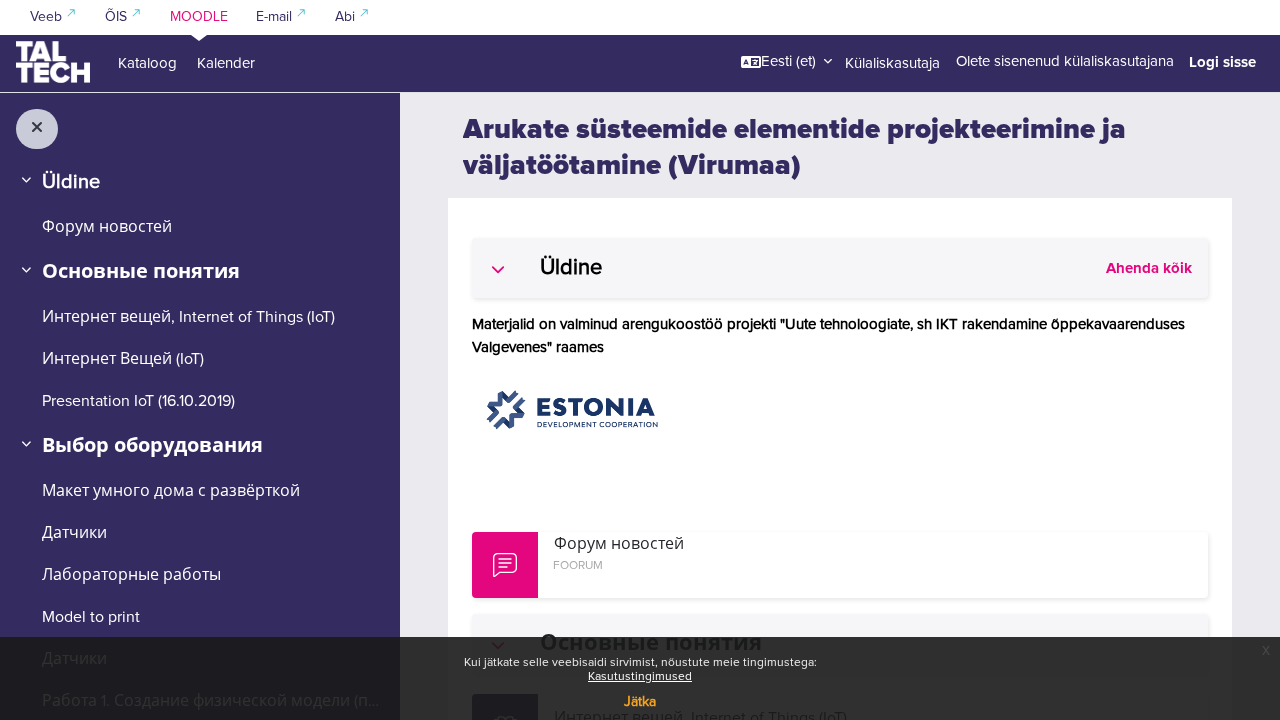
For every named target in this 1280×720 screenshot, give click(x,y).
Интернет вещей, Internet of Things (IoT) (188, 317)
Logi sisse (1222, 62)
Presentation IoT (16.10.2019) (138, 401)
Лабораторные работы (131, 575)
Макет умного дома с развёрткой (171, 491)
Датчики (74, 533)
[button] (786, 62)
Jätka (640, 702)
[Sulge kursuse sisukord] (37, 129)
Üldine (71, 182)
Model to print (91, 617)
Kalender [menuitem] (226, 63)
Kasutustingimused (640, 677)
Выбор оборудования (152, 446)
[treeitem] (199, 203)
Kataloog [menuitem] (147, 63)
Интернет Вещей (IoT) (123, 359)
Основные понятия (141, 272)
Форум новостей (107, 227)
